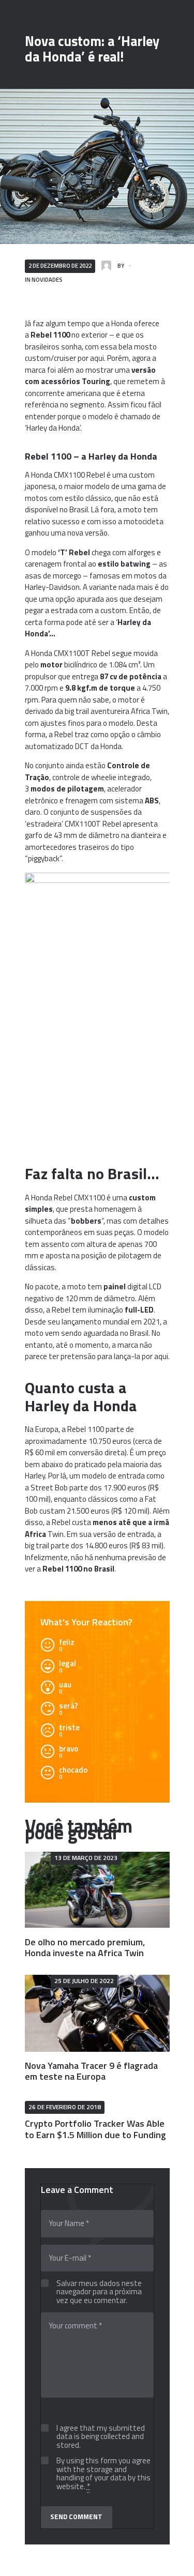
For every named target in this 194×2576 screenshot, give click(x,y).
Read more (97, 1890)
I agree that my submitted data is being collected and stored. (101, 2437)
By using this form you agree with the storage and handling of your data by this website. (103, 2474)
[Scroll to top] (175, 2563)
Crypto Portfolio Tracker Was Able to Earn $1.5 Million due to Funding (95, 2129)
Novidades (47, 279)
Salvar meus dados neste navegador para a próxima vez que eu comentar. (99, 2292)
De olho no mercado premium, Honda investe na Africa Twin (85, 1948)
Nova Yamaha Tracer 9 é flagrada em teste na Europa (91, 2071)
